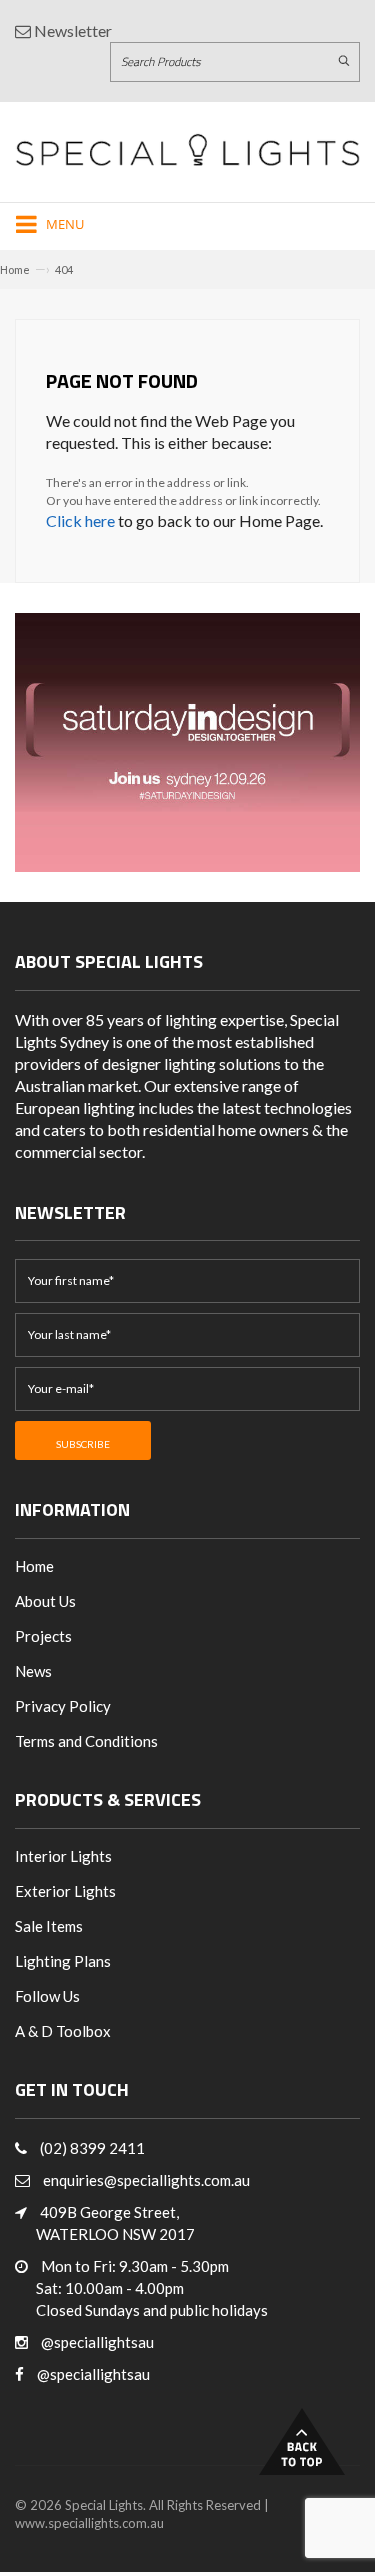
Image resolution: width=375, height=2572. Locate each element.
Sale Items (49, 1926)
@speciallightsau (97, 2342)
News (33, 1671)
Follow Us (47, 1996)
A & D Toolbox (63, 2031)
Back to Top (302, 2441)
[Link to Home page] (187, 149)
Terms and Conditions (86, 1741)
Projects (43, 1636)
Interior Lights (63, 1856)
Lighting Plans (63, 1961)
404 (64, 269)
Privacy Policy (63, 1706)
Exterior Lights (65, 1891)
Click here (80, 520)
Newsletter (71, 30)
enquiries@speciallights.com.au (146, 2180)
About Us (45, 1601)
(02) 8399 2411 (92, 2148)
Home (15, 269)
